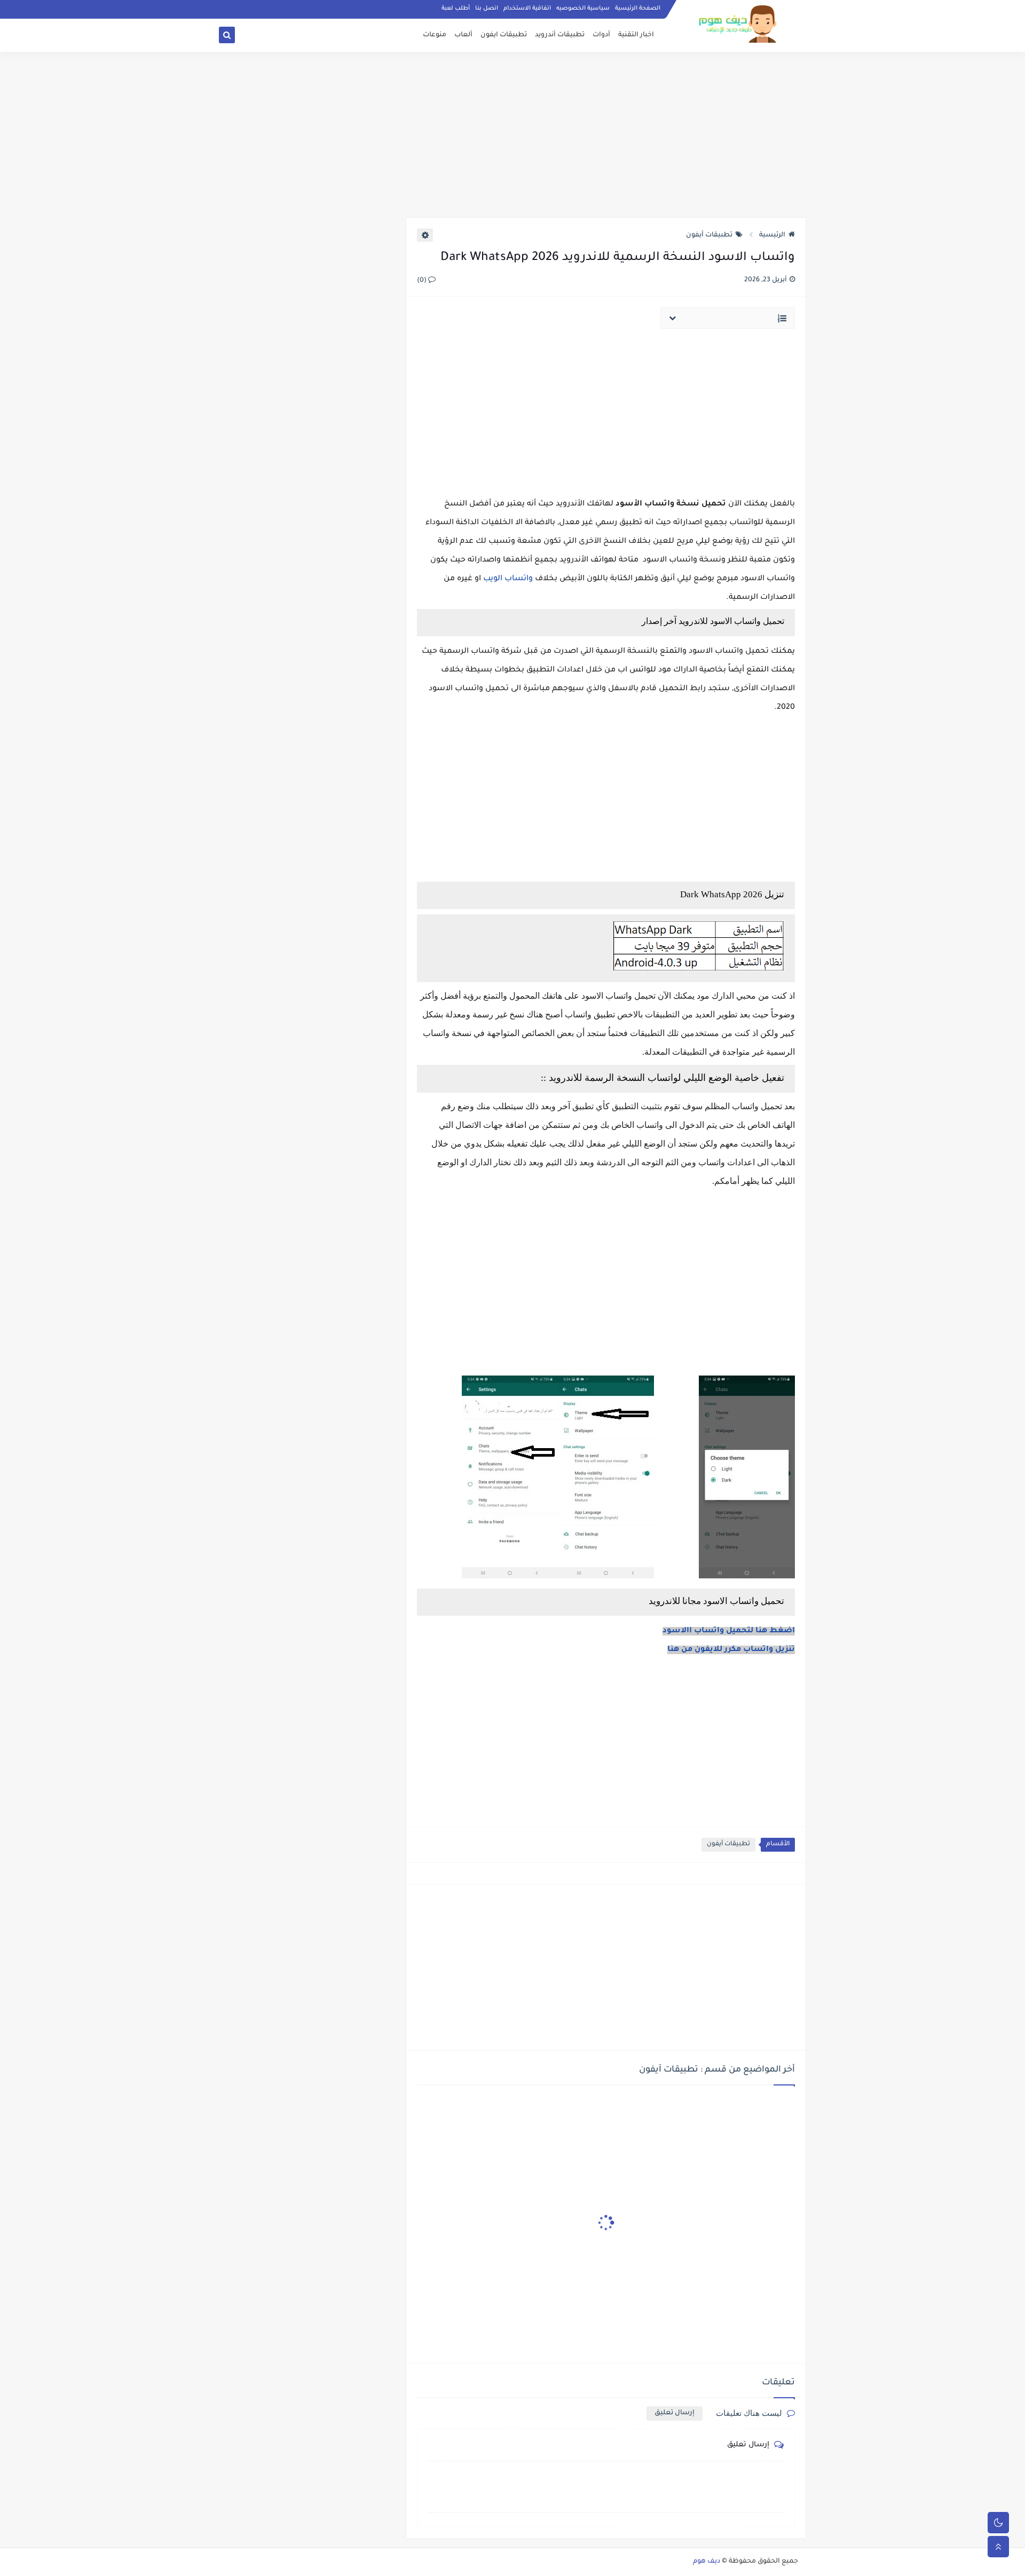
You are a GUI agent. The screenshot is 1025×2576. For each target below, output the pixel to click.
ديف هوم (707, 2562)
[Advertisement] (512, 135)
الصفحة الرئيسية (638, 9)
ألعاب (463, 35)
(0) (423, 281)
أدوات (601, 35)
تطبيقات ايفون (504, 35)
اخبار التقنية (636, 35)
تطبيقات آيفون (709, 235)
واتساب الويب (508, 579)
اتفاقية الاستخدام (527, 9)
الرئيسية (772, 235)
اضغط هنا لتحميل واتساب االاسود (729, 1631)
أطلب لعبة (456, 9)
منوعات (435, 35)
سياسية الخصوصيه (583, 9)
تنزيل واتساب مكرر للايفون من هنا (731, 1650)
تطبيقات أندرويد (560, 35)
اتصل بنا (487, 9)
